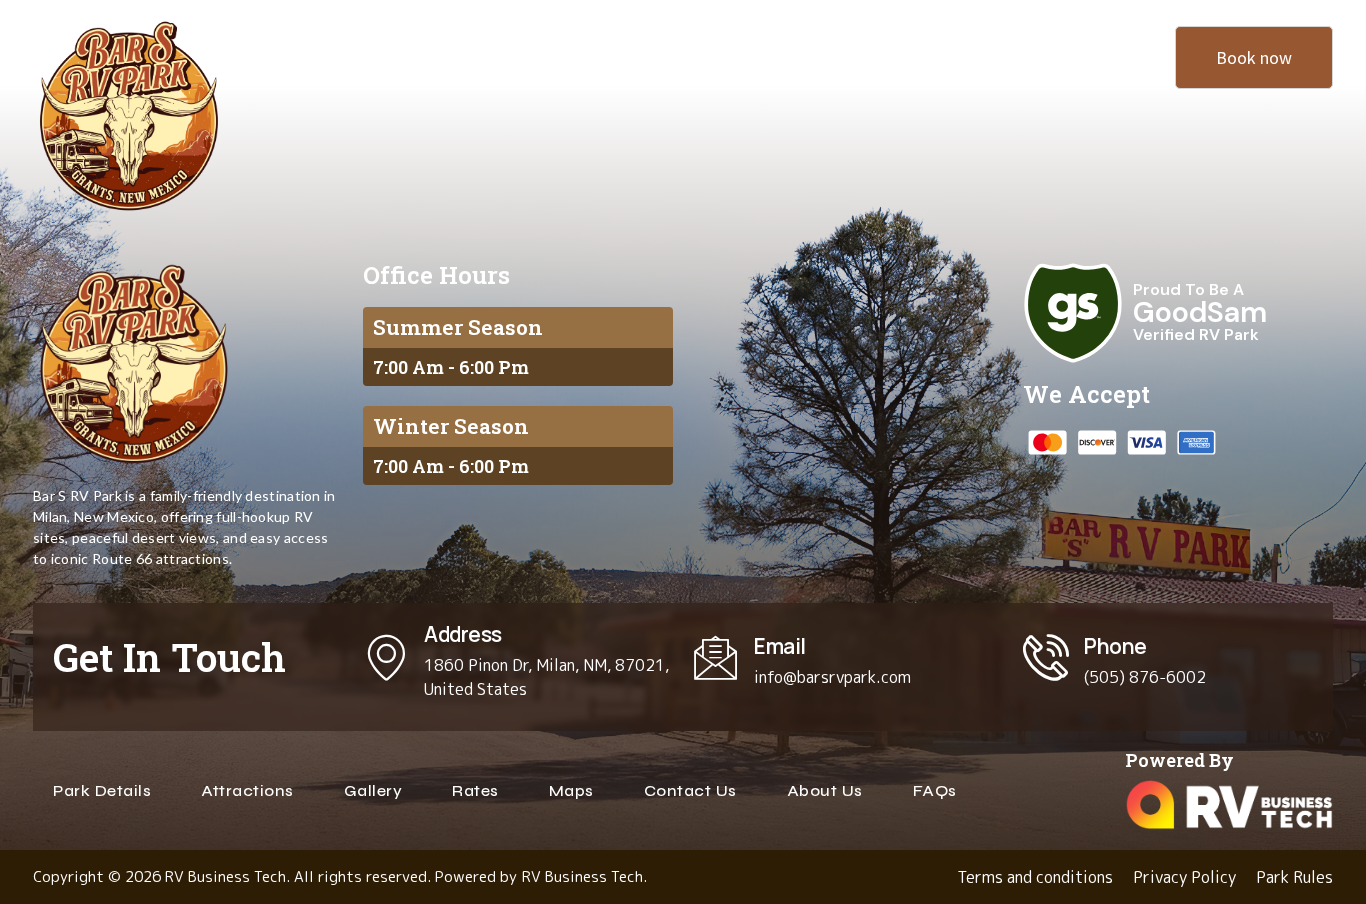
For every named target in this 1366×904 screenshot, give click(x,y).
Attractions (490, 56)
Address (463, 634)
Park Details (327, 56)
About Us (1009, 56)
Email (780, 646)
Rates (748, 56)
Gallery (872, 56)
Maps (630, 56)
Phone (1115, 646)
